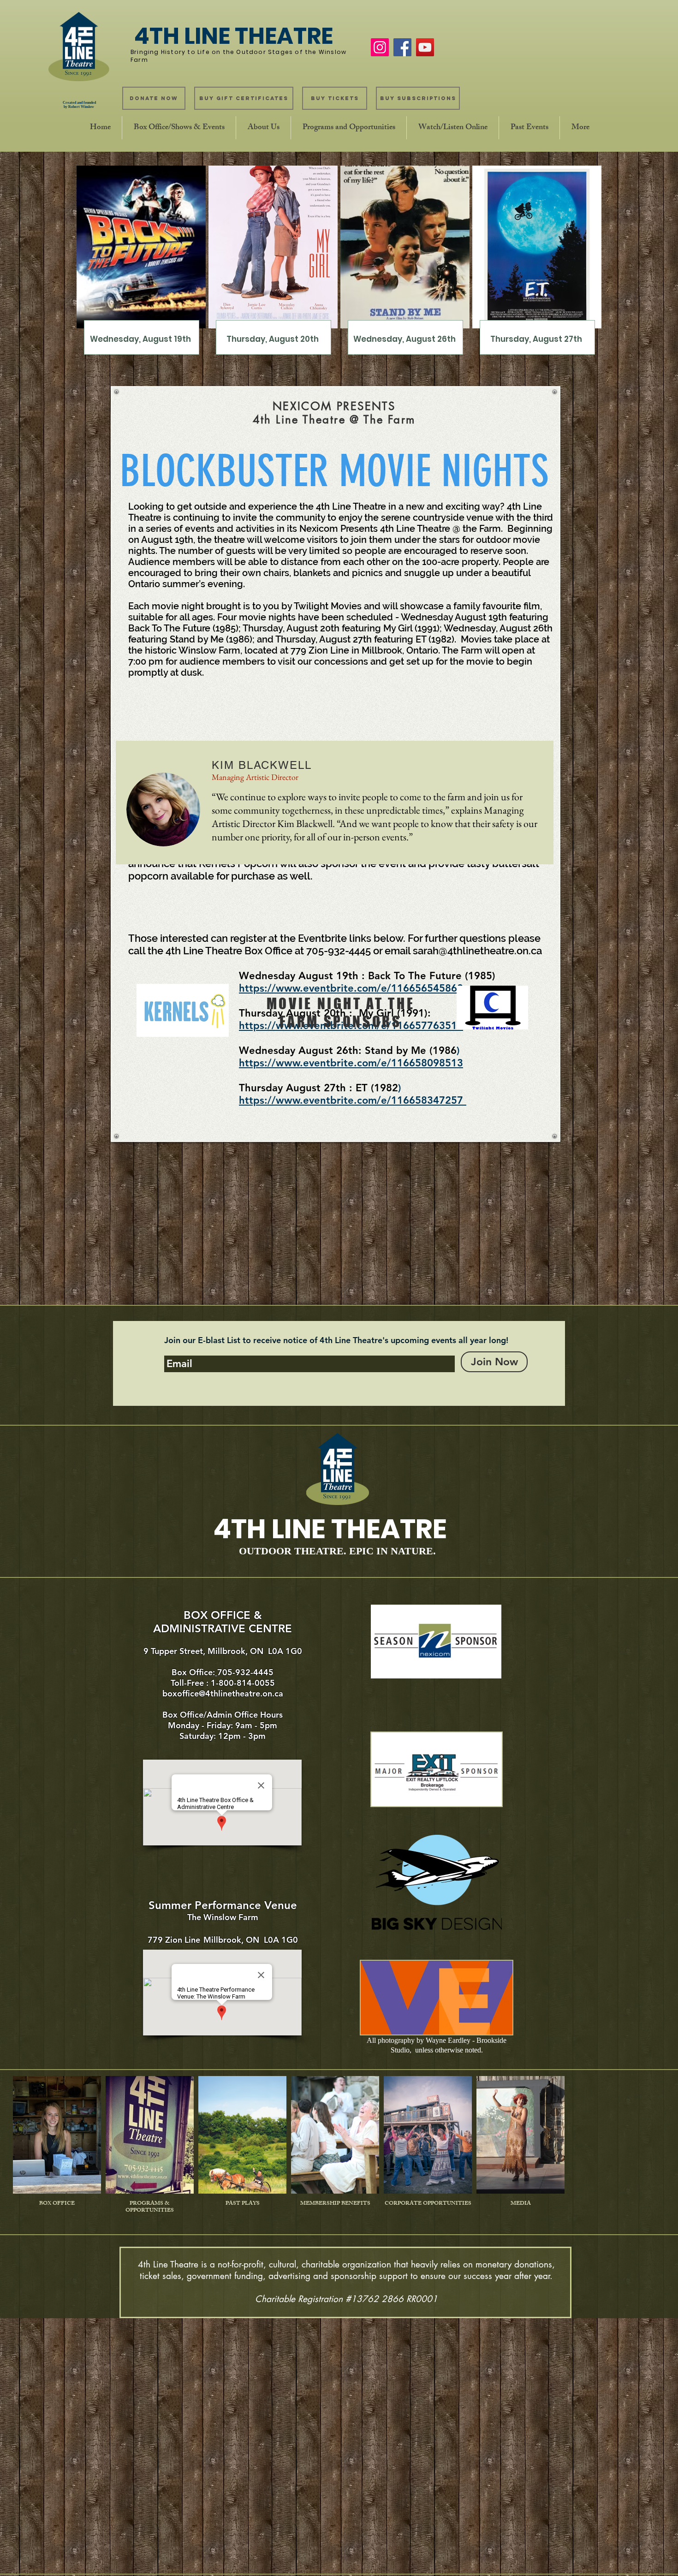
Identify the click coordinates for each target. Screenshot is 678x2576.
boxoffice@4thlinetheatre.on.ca (223, 1693)
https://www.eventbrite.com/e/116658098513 (351, 1063)
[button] (179, 128)
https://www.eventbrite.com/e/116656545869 (351, 988)
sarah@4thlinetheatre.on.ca (477, 951)
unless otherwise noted (448, 2050)
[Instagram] (380, 47)
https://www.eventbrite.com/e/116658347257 (353, 1100)
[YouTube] (425, 47)
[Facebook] (402, 47)
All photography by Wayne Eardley (419, 2040)
